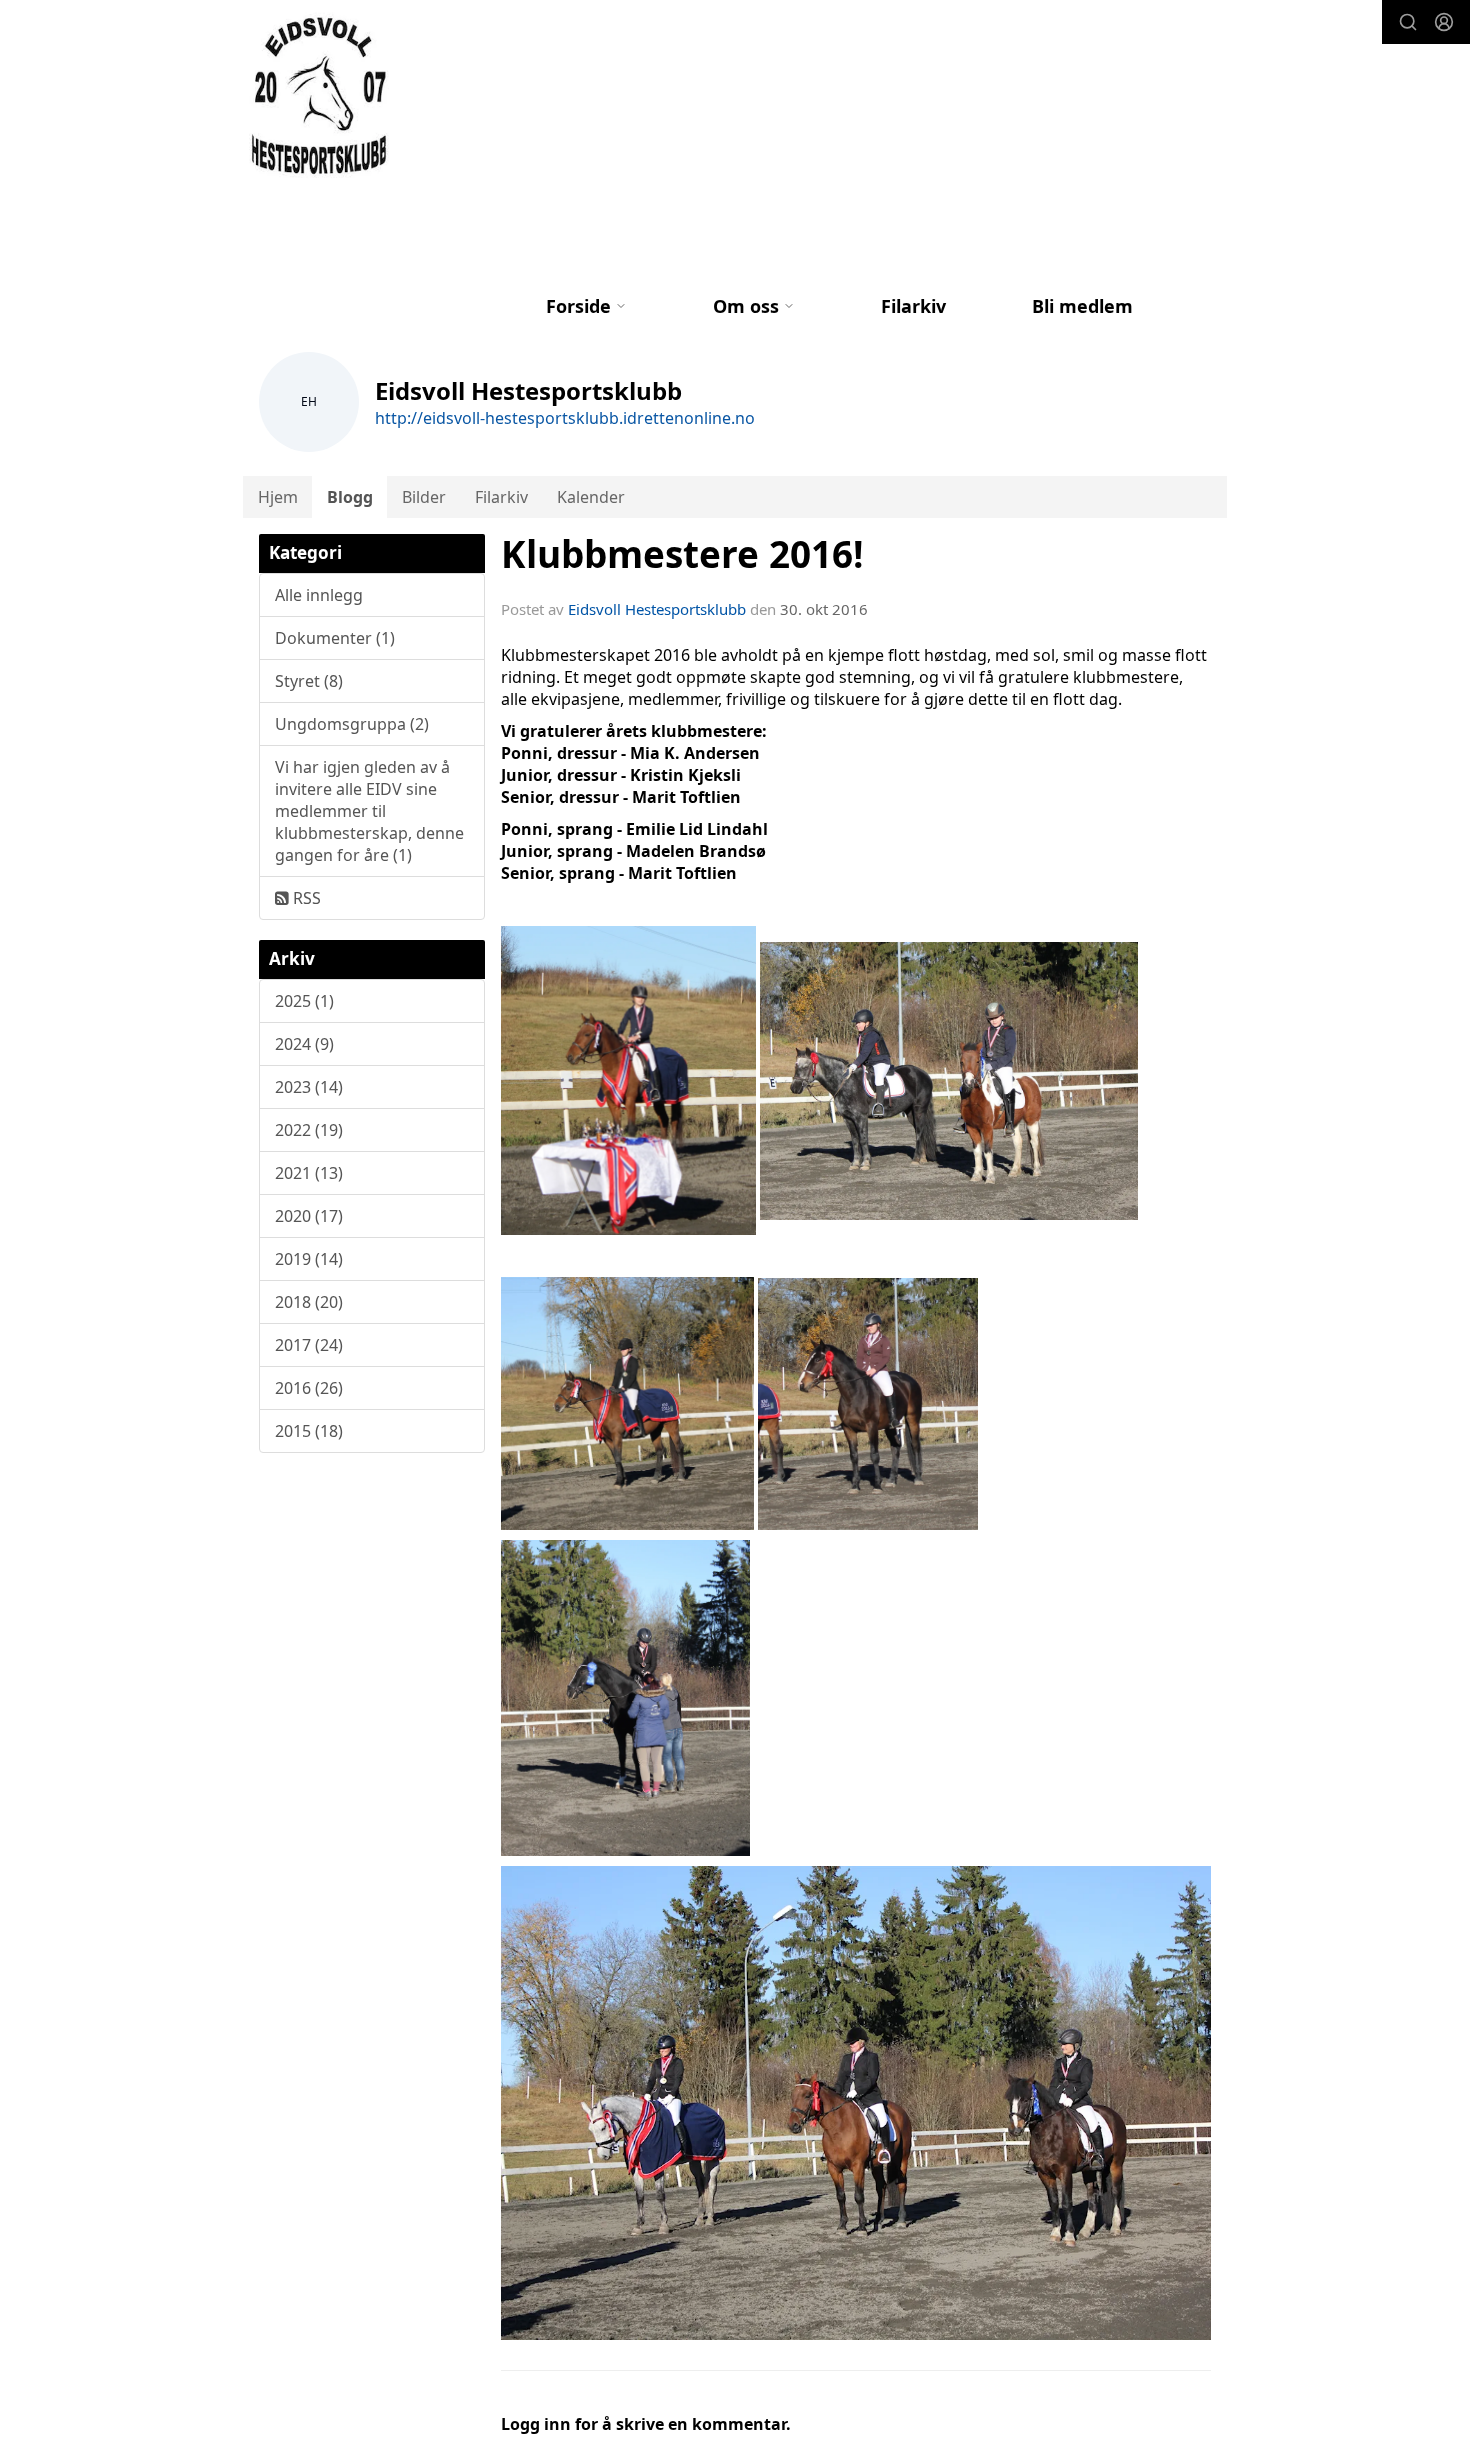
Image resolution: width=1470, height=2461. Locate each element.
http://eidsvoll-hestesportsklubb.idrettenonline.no (565, 418)
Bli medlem (1082, 306)
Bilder (424, 497)
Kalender (591, 497)
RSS (305, 898)
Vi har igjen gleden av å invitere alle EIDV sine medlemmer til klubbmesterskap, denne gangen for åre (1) (369, 811)
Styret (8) (309, 681)
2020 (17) (309, 1216)
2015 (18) (309, 1431)
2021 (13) (309, 1173)
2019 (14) (309, 1259)
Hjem (278, 497)
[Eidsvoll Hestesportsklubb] (321, 96)
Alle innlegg (319, 595)
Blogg (350, 497)
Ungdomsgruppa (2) (352, 724)
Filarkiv (913, 306)
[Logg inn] (1444, 22)
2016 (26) (309, 1388)
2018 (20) (309, 1302)
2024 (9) (304, 1044)
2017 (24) (309, 1345)
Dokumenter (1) (335, 638)
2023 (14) (309, 1087)
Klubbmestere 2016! (682, 554)
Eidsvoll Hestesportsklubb (657, 609)
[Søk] (1408, 22)
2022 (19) (309, 1130)
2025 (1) (304, 1001)
